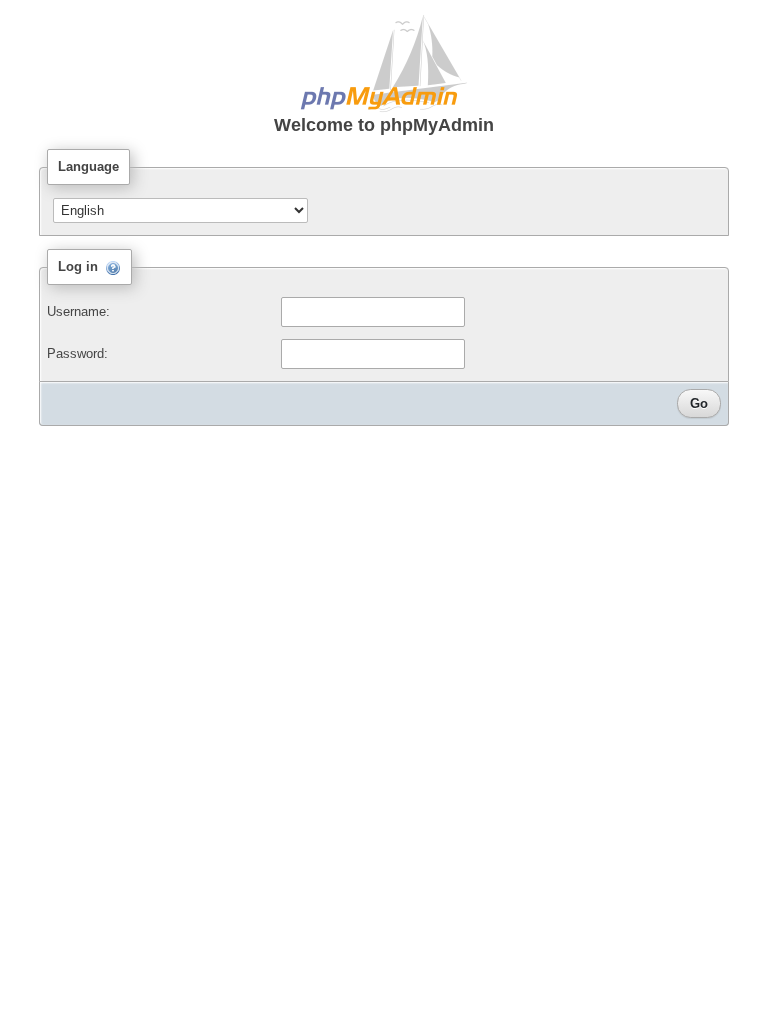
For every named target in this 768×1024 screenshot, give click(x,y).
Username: (78, 311)
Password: (77, 353)
